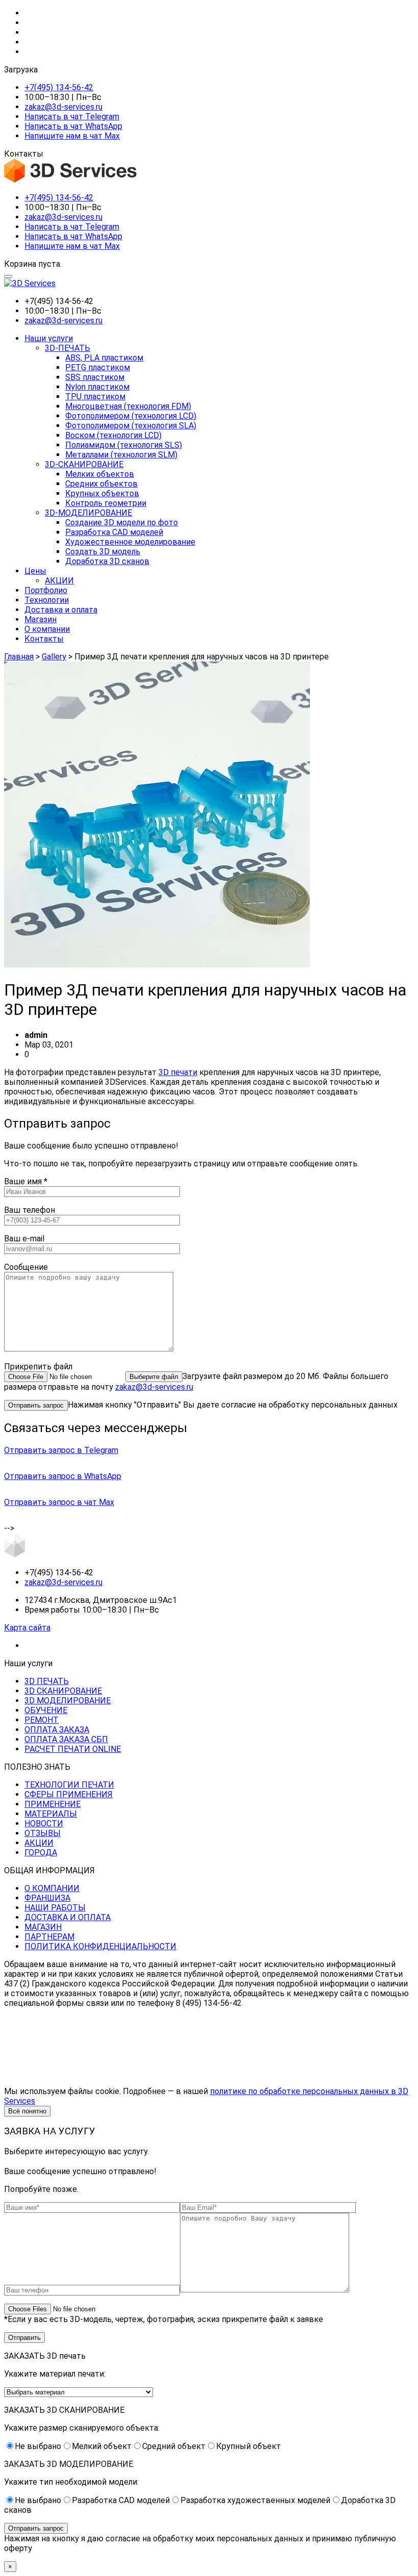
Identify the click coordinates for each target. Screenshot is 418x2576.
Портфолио (46, 590)
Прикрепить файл (38, 1367)
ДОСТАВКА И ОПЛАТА (68, 1917)
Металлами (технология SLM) (121, 455)
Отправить (24, 2338)
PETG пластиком (98, 367)
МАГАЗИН (43, 1927)
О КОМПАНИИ (52, 1888)
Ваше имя (26, 1181)
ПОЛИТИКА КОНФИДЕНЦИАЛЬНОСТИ (100, 1946)
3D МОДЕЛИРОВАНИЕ (68, 1701)
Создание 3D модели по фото (122, 522)
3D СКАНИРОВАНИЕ (63, 1691)
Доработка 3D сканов (107, 561)
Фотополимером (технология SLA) (131, 426)
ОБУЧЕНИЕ (46, 1710)
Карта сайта (27, 1628)
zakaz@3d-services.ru (63, 107)
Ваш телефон (30, 1210)
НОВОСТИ (44, 1823)
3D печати (178, 1072)
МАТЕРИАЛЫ (51, 1814)
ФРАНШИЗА (47, 1898)
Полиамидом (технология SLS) (124, 445)
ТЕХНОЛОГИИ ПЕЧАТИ (69, 1785)
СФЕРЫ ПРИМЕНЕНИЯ (69, 1794)
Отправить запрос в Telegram (61, 1450)
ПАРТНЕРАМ (49, 1937)
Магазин (41, 619)
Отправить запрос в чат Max (59, 1502)
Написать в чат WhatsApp (73, 126)
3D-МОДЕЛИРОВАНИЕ (88, 513)
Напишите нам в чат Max (72, 136)
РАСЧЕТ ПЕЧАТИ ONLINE (73, 1749)
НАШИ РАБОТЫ (55, 1908)
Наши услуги (49, 338)
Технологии (47, 600)
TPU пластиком (95, 397)
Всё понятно (27, 2111)
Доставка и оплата (61, 610)
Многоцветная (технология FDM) (128, 406)
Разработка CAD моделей (114, 532)
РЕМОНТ (42, 1720)
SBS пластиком (95, 377)
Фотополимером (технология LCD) (131, 416)
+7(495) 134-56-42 (59, 87)
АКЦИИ (59, 581)
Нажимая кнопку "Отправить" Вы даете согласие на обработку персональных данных (233, 1405)
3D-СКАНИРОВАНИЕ (84, 464)
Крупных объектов (102, 493)
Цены (35, 571)
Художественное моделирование (130, 542)
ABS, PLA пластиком (104, 358)
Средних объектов (101, 484)
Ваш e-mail (24, 1239)
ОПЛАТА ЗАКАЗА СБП (66, 1739)
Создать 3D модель (103, 552)
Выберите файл (154, 1377)
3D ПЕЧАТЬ (47, 1681)
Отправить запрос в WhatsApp (63, 1476)
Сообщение (26, 1267)
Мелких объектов (100, 474)
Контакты (44, 639)
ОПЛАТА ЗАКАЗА (57, 1730)
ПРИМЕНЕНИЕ (53, 1804)
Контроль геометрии (106, 503)
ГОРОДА (41, 1853)
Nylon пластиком (97, 387)
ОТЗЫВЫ (43, 1833)
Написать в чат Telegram (72, 117)
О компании (47, 629)
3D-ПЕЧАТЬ (68, 348)
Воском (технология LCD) (113, 435)
